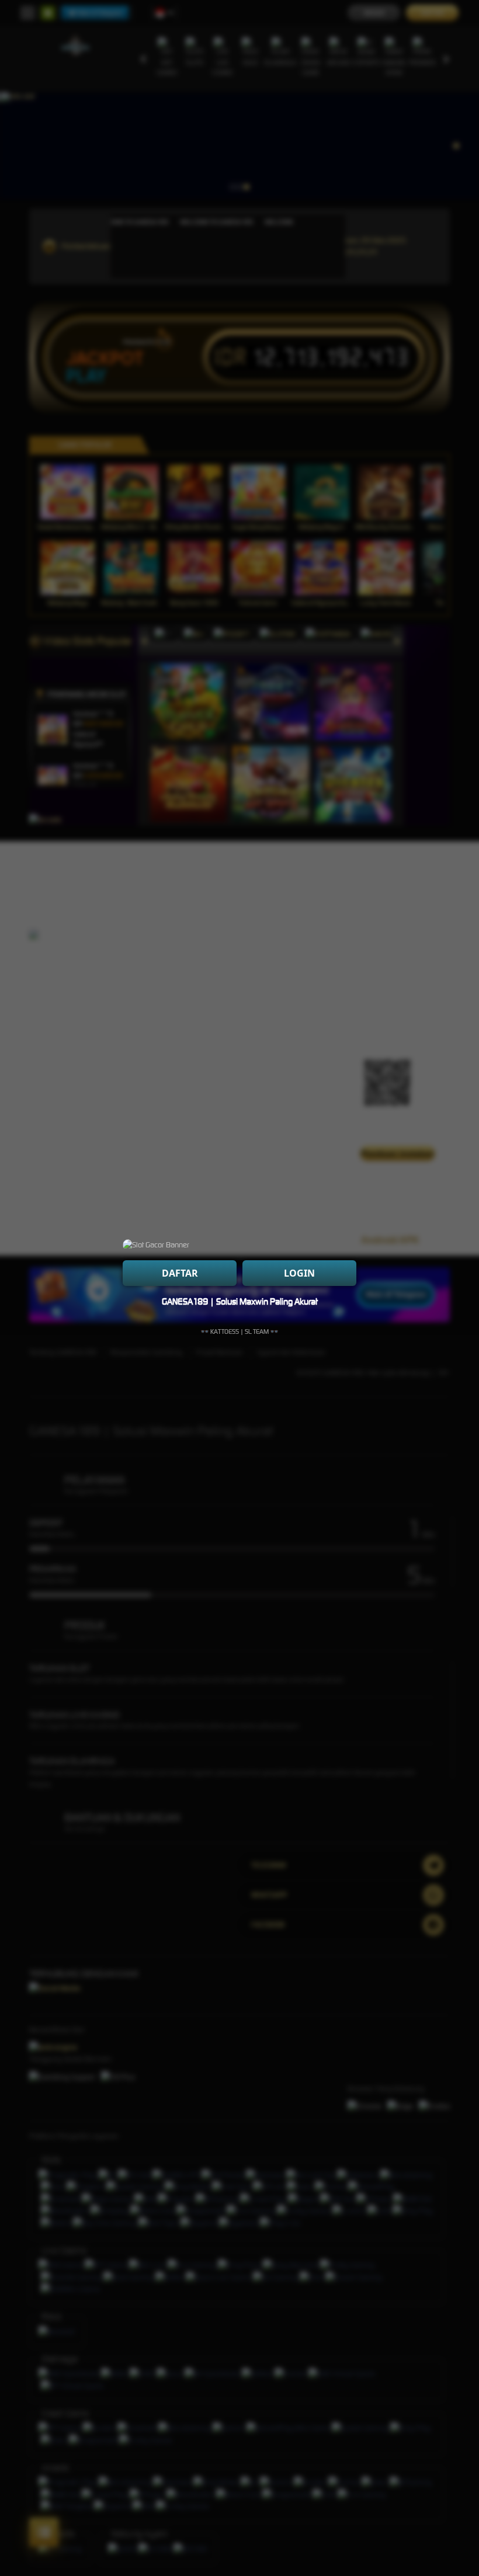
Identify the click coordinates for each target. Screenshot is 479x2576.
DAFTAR (180, 1273)
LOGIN (299, 1273)
